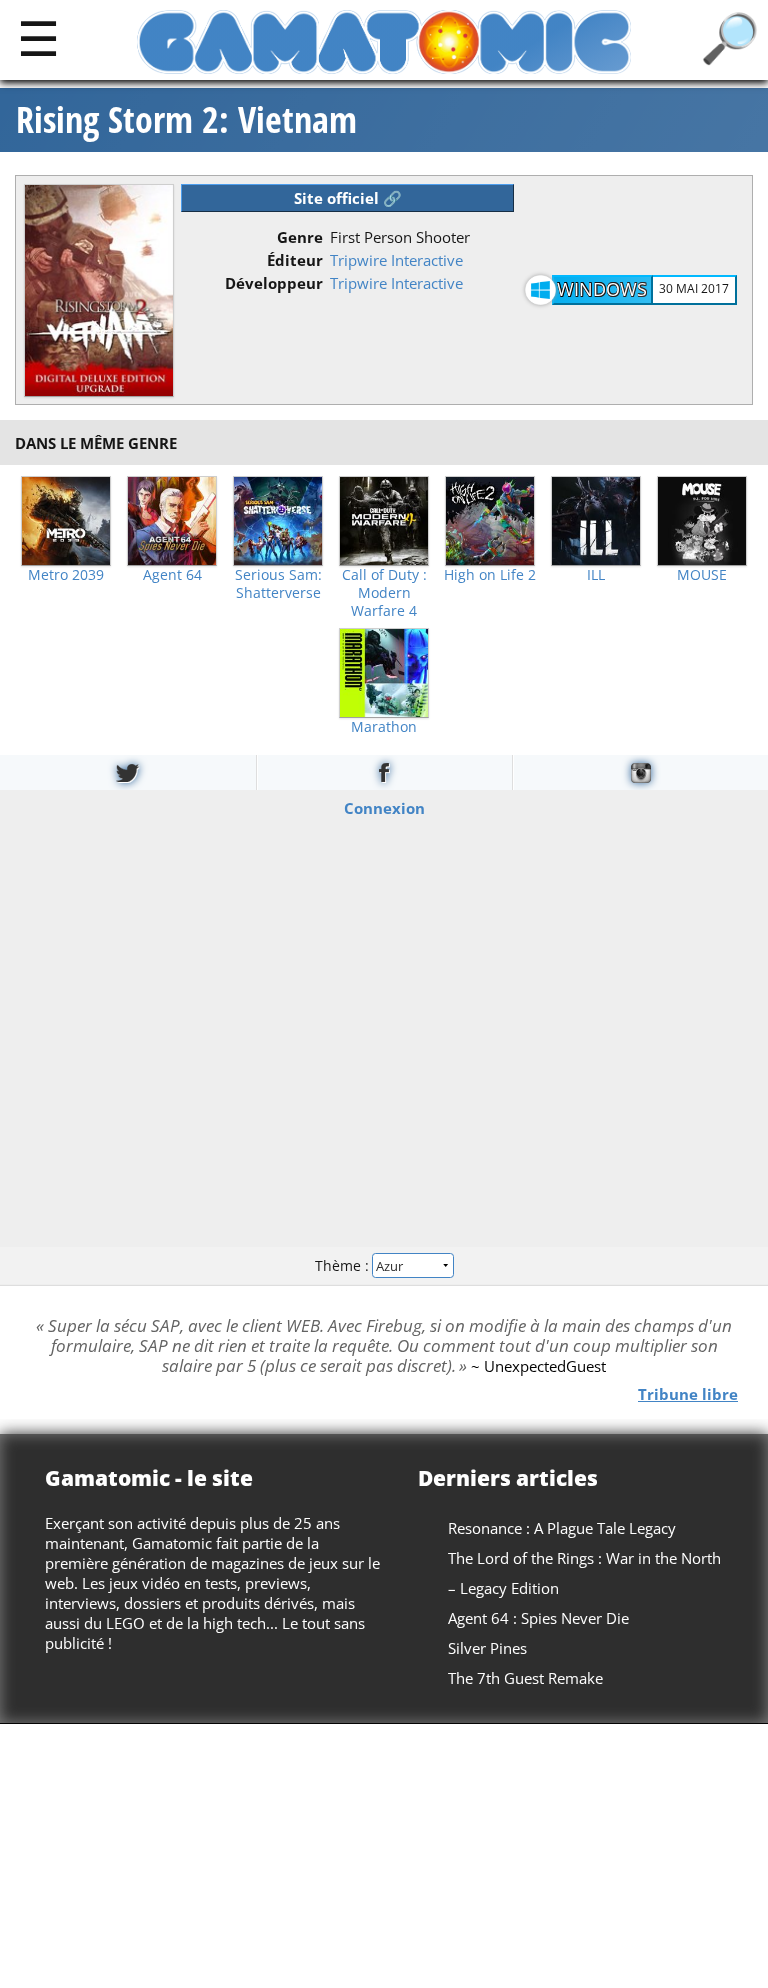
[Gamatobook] (384, 772)
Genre (300, 237)
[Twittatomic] (128, 772)
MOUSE (702, 575)
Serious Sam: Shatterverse (278, 584)
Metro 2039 (66, 575)
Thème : (344, 1265)
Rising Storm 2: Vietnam (186, 120)
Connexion (384, 807)
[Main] (38, 37)
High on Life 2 (490, 575)
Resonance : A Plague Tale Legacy (562, 1528)
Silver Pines (487, 1648)
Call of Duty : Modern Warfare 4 (384, 593)
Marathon (384, 727)
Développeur (274, 283)
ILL (596, 575)
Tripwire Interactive (396, 260)
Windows (602, 289)
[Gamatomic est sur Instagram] (640, 772)
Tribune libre (688, 1393)
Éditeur (295, 260)
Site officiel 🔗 (348, 198)
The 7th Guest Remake (525, 1678)
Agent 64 (172, 575)
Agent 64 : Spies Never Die (538, 1618)
